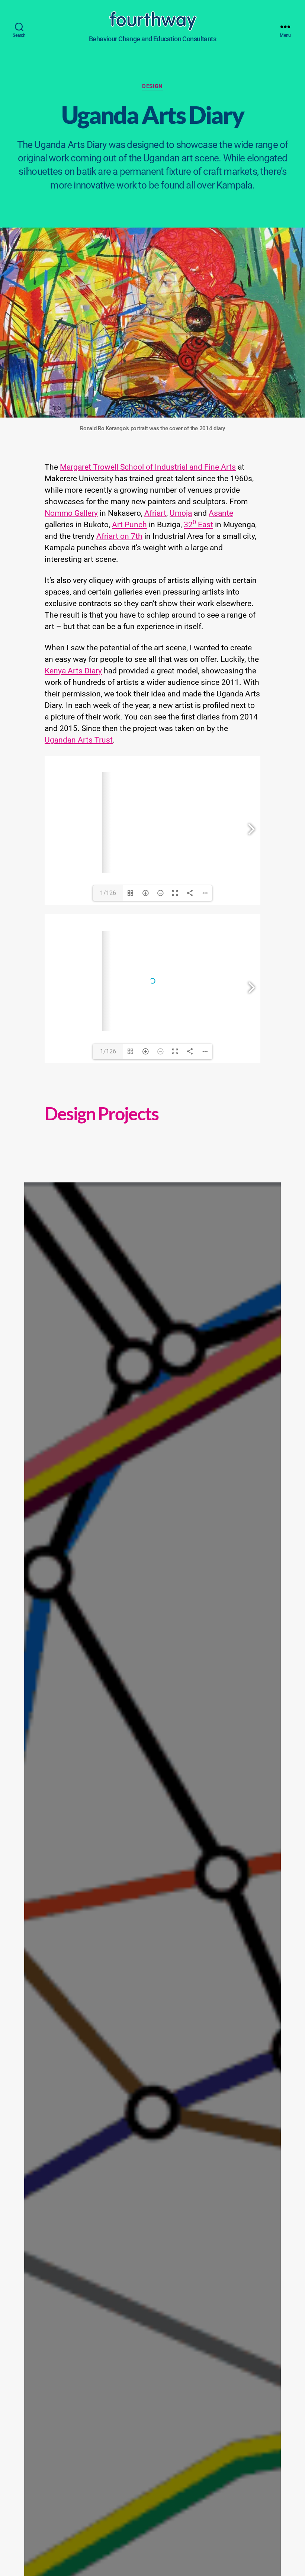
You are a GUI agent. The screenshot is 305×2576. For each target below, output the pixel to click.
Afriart (155, 513)
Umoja (181, 513)
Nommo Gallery (71, 513)
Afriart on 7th (119, 536)
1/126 (108, 893)
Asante (221, 513)
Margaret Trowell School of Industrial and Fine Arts (148, 467)
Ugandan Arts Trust (79, 740)
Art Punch (129, 525)
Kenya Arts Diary (73, 671)
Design (152, 86)
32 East (198, 525)
